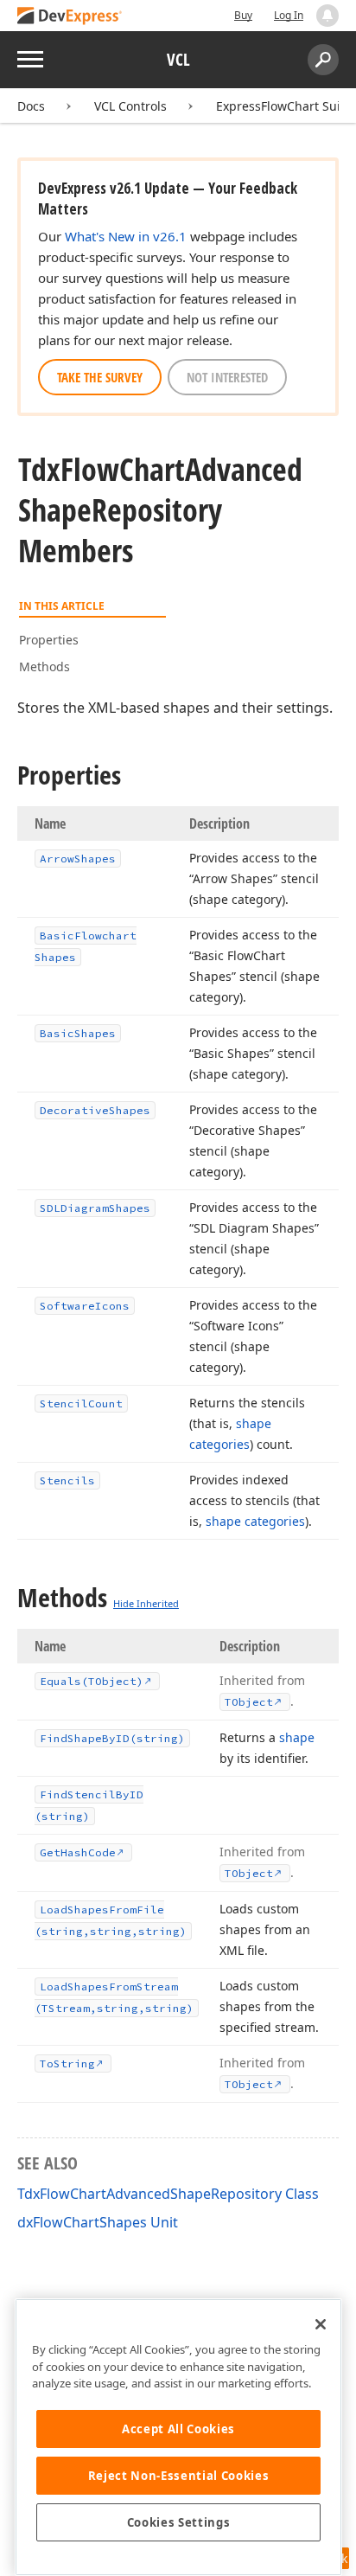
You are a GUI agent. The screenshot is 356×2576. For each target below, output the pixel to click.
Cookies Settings (179, 2522)
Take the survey (100, 377)
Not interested (227, 377)
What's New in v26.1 (126, 236)
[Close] (321, 2324)
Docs (31, 106)
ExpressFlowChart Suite (284, 106)
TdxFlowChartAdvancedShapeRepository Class (168, 2194)
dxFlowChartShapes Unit (98, 2222)
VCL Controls (130, 106)
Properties (49, 640)
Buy (243, 15)
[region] (178, 2437)
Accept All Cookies (178, 2429)
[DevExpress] (70, 17)
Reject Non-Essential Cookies (178, 2476)
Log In (289, 15)
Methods (44, 666)
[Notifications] (327, 16)
